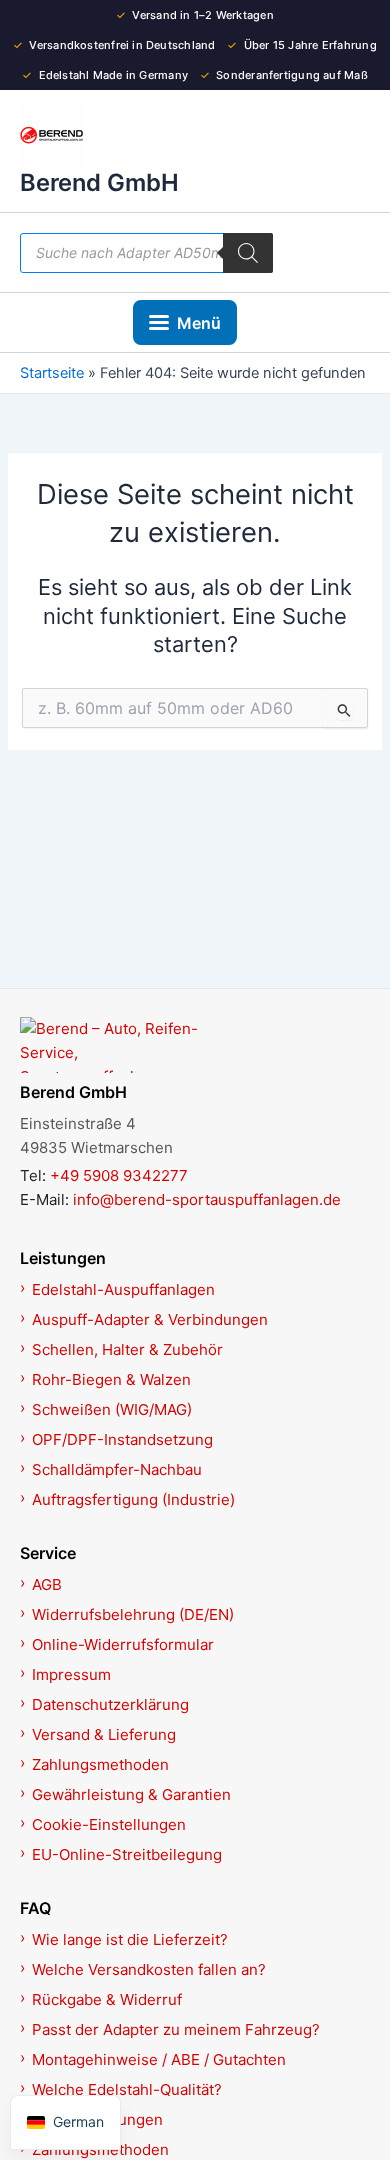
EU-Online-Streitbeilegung (127, 1854)
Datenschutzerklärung (110, 1704)
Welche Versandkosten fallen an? (149, 1969)
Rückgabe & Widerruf (107, 1999)
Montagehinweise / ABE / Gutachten (159, 2059)
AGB (47, 1584)
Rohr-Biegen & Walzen (111, 1379)
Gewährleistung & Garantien (131, 1794)
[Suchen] (248, 253)
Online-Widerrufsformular (123, 1644)
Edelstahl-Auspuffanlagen (123, 1289)
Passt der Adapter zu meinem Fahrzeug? (176, 2029)
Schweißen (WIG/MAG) (112, 1409)
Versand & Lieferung (104, 1734)
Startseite (52, 373)
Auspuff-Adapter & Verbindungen (150, 1319)
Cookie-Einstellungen (109, 1824)
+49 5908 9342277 (119, 1175)
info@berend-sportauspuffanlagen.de (207, 1199)
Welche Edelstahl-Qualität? (127, 2089)
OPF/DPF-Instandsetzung (122, 1439)
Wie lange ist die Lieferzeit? (130, 1939)
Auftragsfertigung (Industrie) (133, 1499)
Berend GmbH (99, 182)
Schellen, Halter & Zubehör (127, 1349)
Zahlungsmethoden (100, 1764)
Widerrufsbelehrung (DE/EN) (133, 1614)
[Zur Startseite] (195, 1045)
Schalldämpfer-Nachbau (117, 1469)
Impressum (71, 1674)
